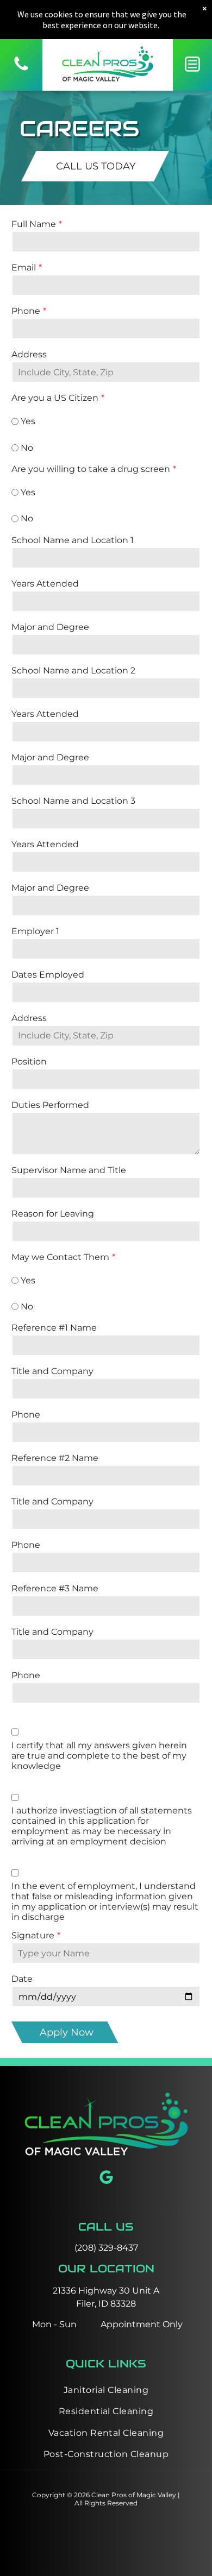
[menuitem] (106, 2390)
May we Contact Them (60, 1257)
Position (29, 1062)
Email (24, 267)
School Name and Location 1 (73, 540)
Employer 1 (35, 931)
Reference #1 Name (54, 1328)
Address (29, 354)
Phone (26, 311)
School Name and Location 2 (73, 670)
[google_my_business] (106, 2179)
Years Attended (45, 584)
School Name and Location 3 (73, 801)
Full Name (34, 224)
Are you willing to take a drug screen (91, 469)
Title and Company (52, 1371)
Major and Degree (50, 627)
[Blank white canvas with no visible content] (21, 70)
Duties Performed (50, 1105)
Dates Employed (48, 975)
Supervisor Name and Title (69, 1170)
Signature (33, 1935)
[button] (192, 64)
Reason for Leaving (53, 1214)
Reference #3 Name (55, 1588)
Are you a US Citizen (55, 398)
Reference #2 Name (55, 1458)
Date (22, 1979)
